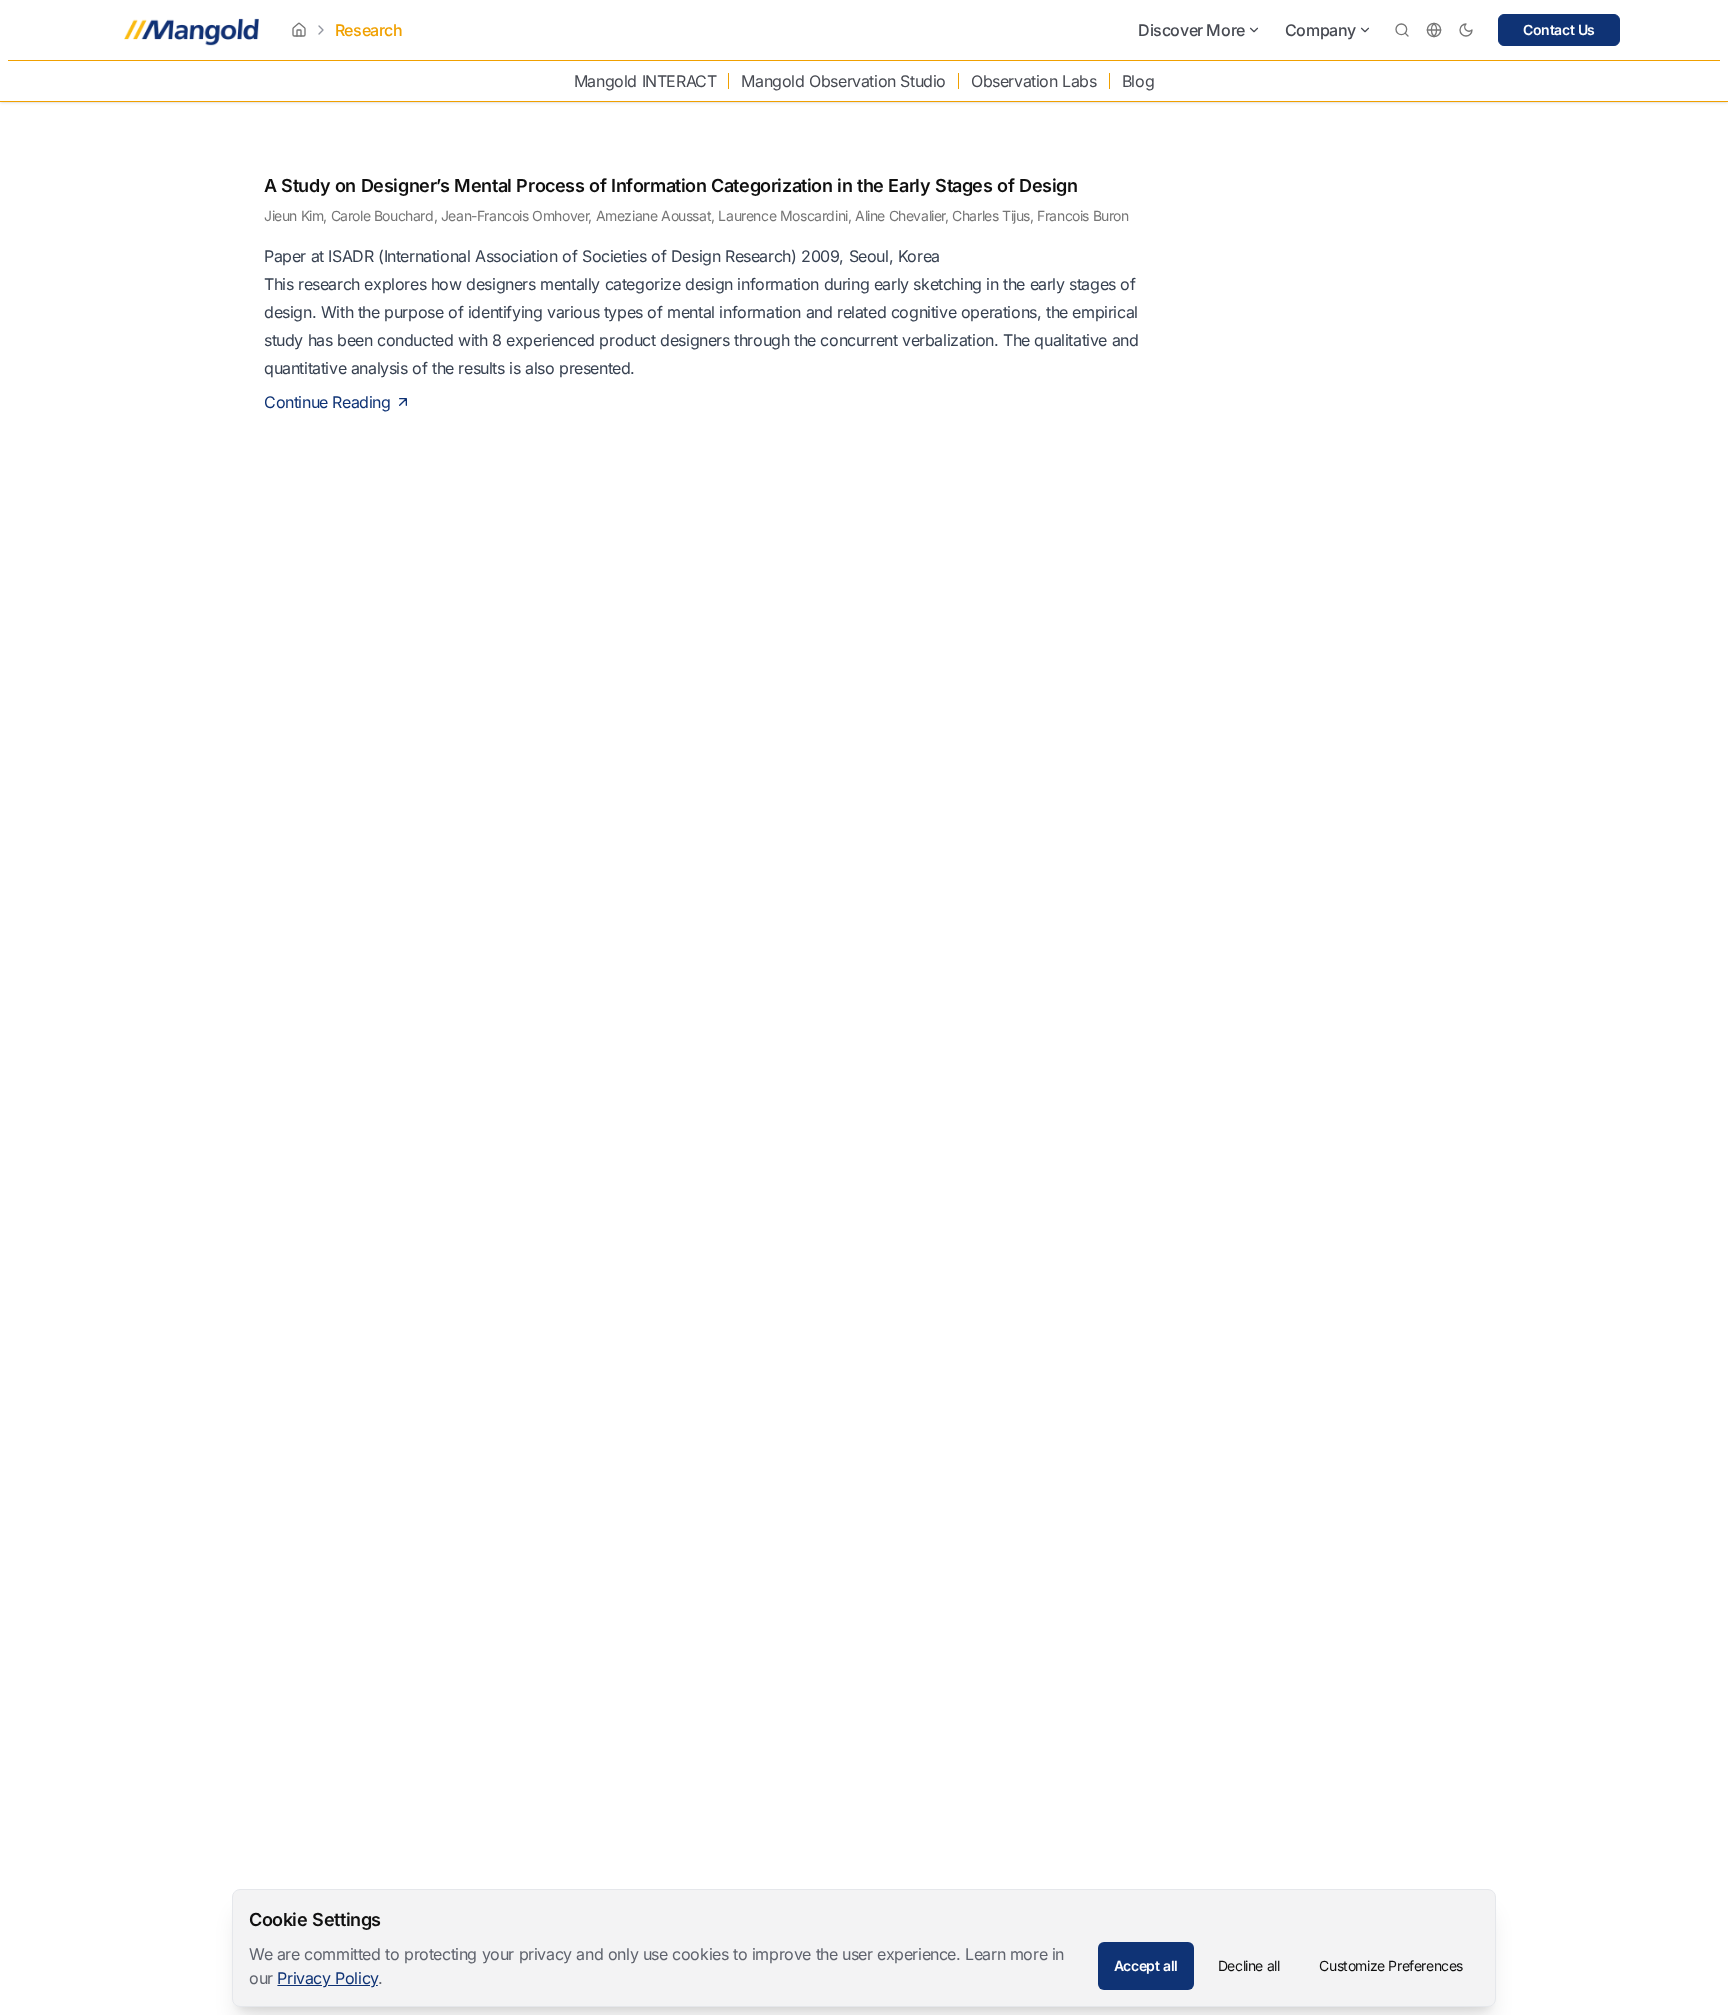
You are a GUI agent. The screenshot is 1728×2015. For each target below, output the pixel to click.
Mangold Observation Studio (843, 81)
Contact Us (1559, 29)
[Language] (1434, 30)
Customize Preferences (1391, 1965)
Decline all (1249, 1965)
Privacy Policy (327, 1978)
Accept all (1146, 1965)
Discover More (1191, 30)
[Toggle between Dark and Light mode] (1466, 30)
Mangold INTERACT (645, 81)
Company (1320, 30)
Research (369, 30)
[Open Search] (1402, 30)
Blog (1138, 81)
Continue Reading (327, 402)
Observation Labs (1034, 81)
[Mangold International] (187, 30)
